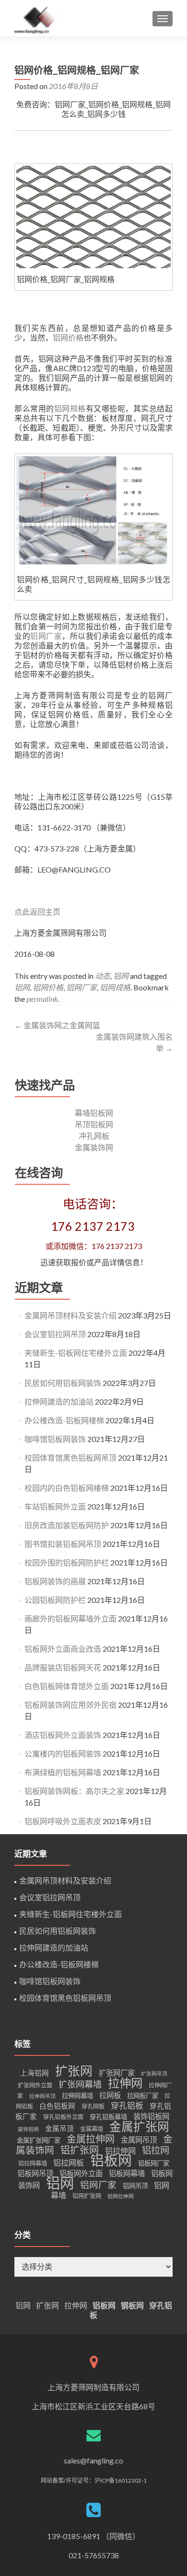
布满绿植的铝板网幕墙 (63, 1772)
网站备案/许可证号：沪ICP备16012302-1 (94, 2480)
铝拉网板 (69, 2162)
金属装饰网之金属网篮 (57, 1025)
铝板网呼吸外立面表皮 (63, 1821)
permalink (42, 999)
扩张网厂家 (117, 2073)
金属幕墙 (92, 2129)
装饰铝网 (28, 2129)
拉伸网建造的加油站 (59, 1401)
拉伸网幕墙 (77, 2096)
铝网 (121, 976)
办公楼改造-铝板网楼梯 (64, 1420)
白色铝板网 (57, 2106)
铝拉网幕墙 (33, 2163)
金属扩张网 (139, 2127)
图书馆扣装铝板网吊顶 (63, 1544)
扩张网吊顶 (154, 2073)
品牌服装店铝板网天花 (63, 1667)
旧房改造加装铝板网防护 (67, 1525)
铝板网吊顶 (35, 2173)
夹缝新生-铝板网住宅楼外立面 (76, 1353)
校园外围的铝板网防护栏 (67, 1562)
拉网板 (110, 2095)
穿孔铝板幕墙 (108, 2117)
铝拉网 (156, 2150)
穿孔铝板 (127, 2105)
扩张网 (74, 2071)
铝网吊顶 (135, 2186)
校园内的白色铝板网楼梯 (67, 1488)
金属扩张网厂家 (39, 2140)
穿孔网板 (93, 2106)
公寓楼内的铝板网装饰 (63, 1753)
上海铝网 (35, 2073)
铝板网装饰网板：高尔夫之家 (74, 1791)
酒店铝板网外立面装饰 (63, 1735)
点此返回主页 (37, 912)
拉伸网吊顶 (42, 2096)
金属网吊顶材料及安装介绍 (70, 1315)
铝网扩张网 (87, 2196)
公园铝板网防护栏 (55, 1600)
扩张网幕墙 (80, 2084)
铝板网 (111, 2160)
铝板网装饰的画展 (55, 1581)
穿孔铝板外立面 (63, 2117)
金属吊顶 (59, 2128)
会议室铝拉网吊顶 (55, 1334)
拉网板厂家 (143, 2096)
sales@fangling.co (93, 2460)
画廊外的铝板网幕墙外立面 (70, 1618)
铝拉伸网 (120, 2150)
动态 (103, 976)
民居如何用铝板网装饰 (63, 1383)
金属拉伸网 (91, 2139)
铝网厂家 (46, 636)
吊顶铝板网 (94, 1124)
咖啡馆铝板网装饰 (55, 1439)
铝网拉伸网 (121, 2196)
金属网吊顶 (139, 2140)
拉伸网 (125, 2083)
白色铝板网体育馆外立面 (67, 1686)
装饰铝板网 (151, 2116)
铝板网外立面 (81, 2173)
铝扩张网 (80, 2150)
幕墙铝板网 (94, 1113)
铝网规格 (70, 408)
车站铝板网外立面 (55, 1506)
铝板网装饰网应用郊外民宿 (70, 1705)
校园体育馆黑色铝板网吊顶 (70, 1458)
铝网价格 (68, 337)
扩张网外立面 (35, 2085)
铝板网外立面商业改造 (63, 1649)
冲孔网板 (94, 1136)
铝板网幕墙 (127, 2173)
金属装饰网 (94, 1147)
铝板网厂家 (154, 2163)
